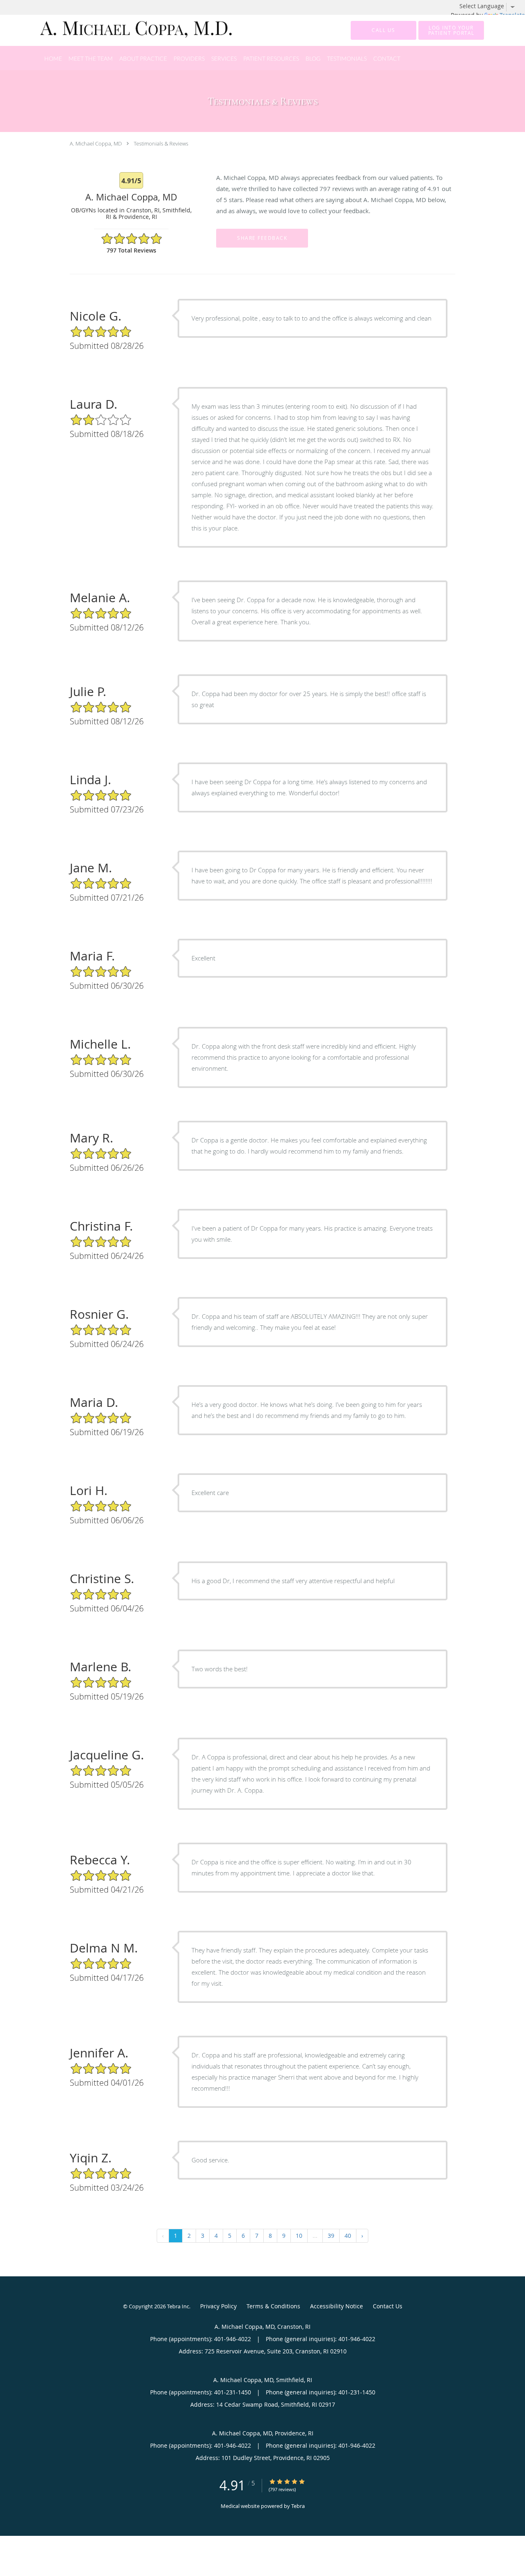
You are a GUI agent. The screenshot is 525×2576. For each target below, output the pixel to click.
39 (331, 2236)
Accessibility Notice (337, 2306)
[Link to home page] (124, 30)
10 (299, 2236)
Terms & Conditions (273, 2306)
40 (348, 2236)
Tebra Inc (178, 2306)
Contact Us (388, 2306)
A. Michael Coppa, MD (96, 143)
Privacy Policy (218, 2306)
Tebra (298, 2506)
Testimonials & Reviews (161, 143)
